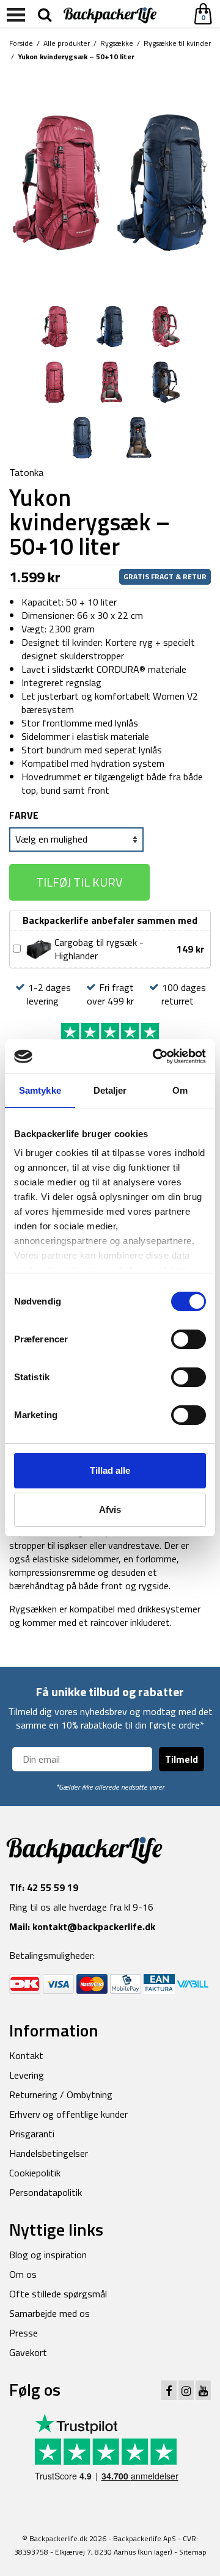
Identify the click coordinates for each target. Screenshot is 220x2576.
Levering (27, 2075)
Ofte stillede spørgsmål (58, 2294)
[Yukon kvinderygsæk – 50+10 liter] (110, 181)
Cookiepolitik (35, 2173)
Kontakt (26, 2055)
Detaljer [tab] (110, 1090)
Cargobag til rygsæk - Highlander (99, 949)
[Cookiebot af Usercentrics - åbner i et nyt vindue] (155, 1056)
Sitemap (193, 2552)
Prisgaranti (32, 2134)
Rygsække (117, 43)
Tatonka (26, 472)
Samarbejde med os (50, 2313)
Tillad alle (110, 1470)
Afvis (110, 1509)
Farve (24, 815)
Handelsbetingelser (49, 2153)
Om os (23, 2274)
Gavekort (28, 2352)
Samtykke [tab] (40, 1090)
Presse (24, 2333)
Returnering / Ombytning (61, 2095)
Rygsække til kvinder (177, 43)
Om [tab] (180, 1090)
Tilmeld (182, 1759)
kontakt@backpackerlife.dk (94, 1927)
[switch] (189, 1339)
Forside (21, 43)
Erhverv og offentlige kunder (68, 2114)
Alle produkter (67, 43)
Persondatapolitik (46, 2192)
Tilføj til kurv (79, 882)
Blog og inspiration (48, 2255)
